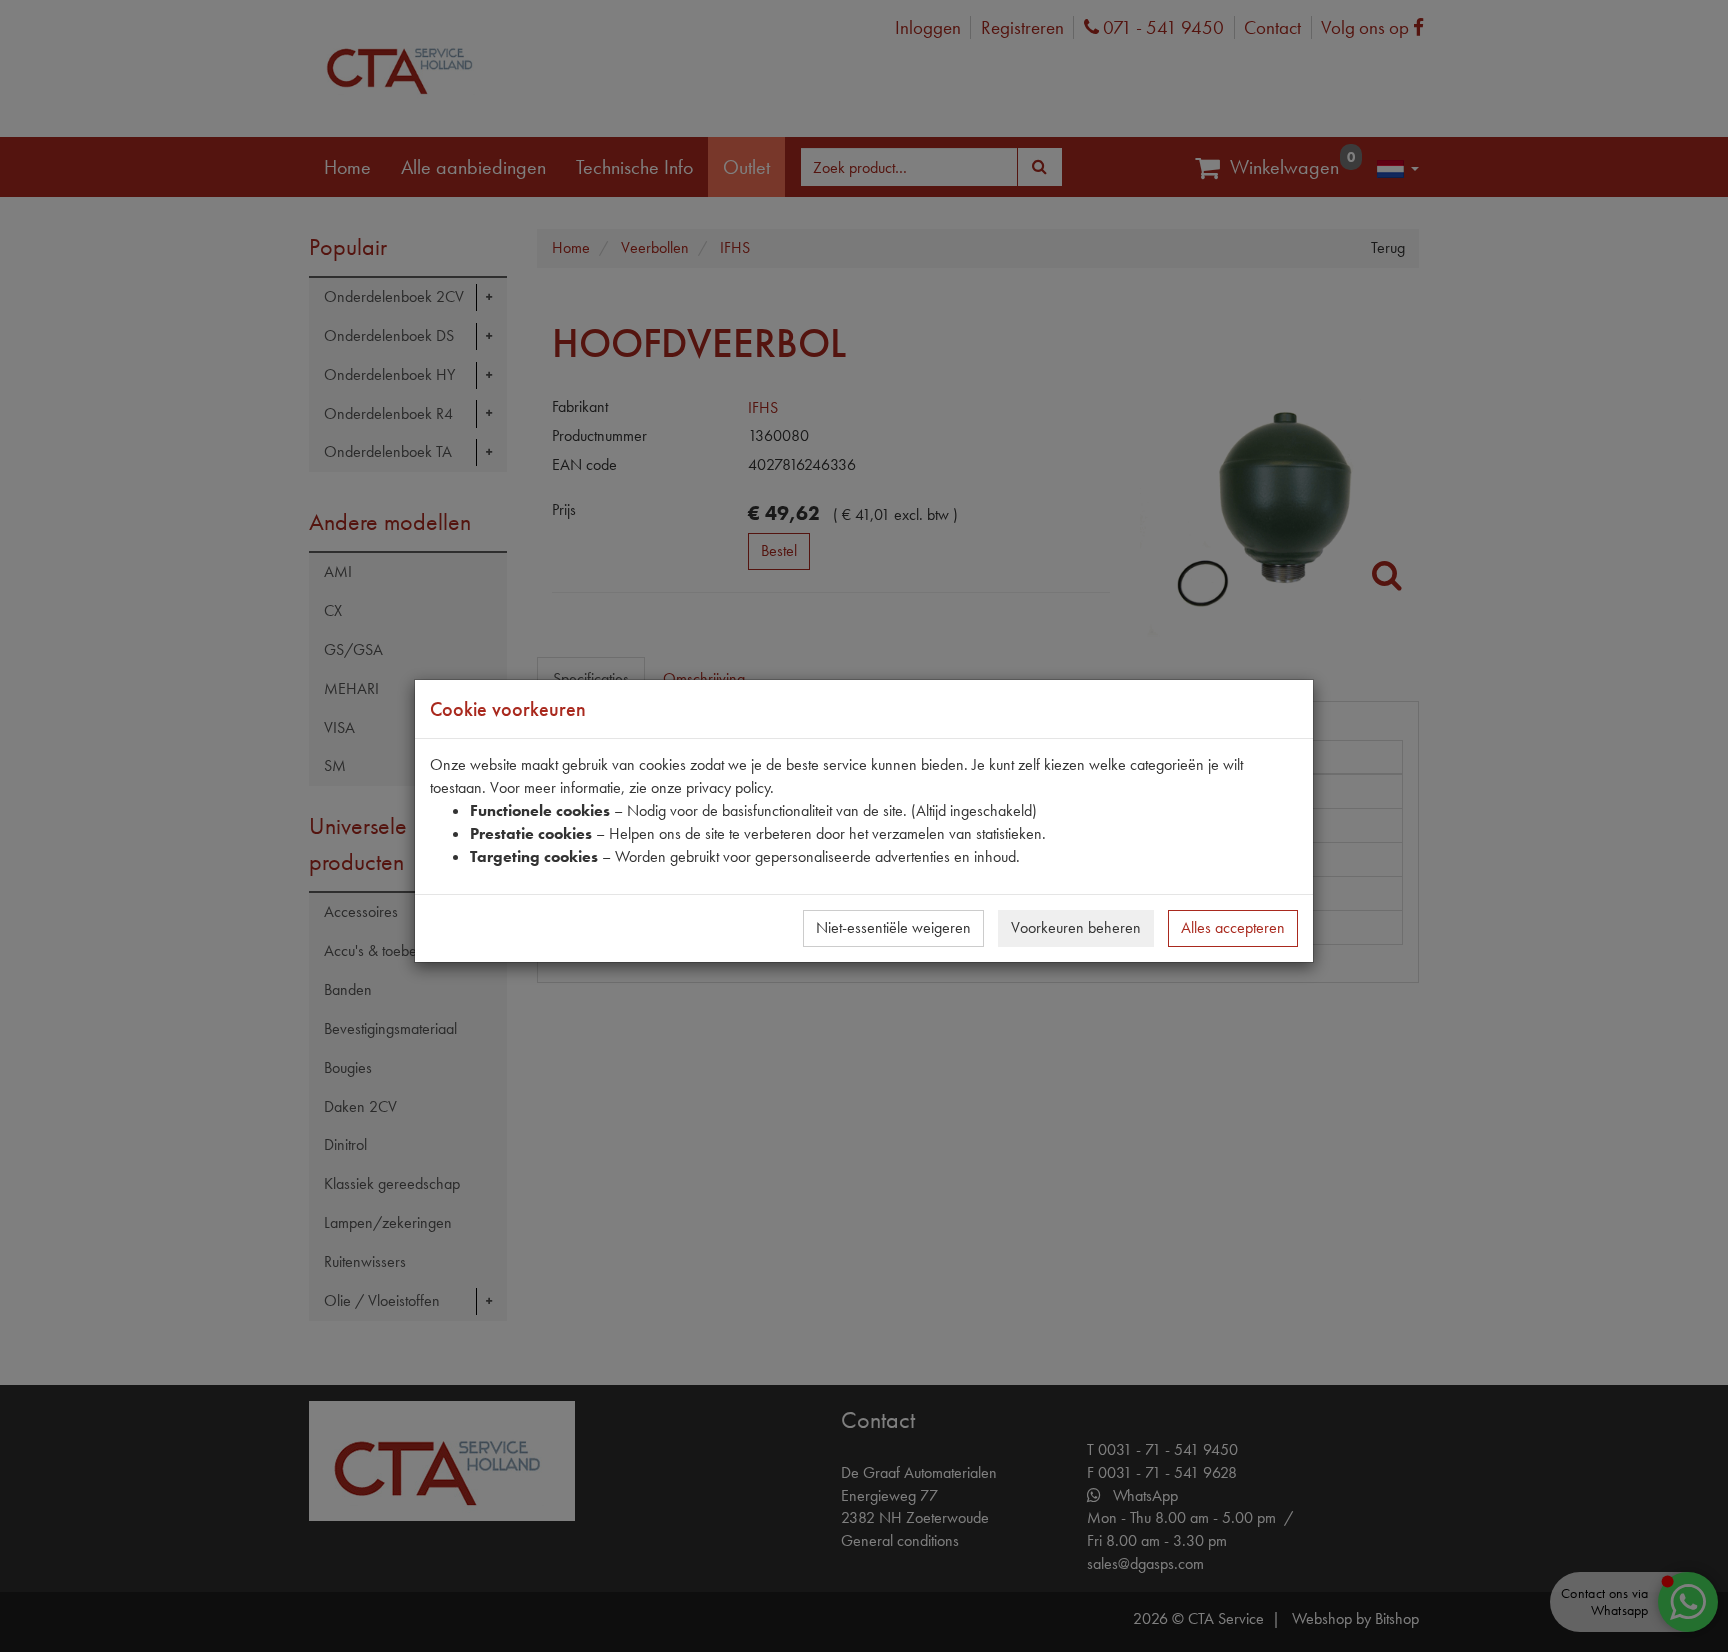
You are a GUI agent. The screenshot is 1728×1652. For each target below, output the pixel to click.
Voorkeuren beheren (1076, 927)
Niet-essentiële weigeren (893, 927)
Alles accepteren (1233, 927)
